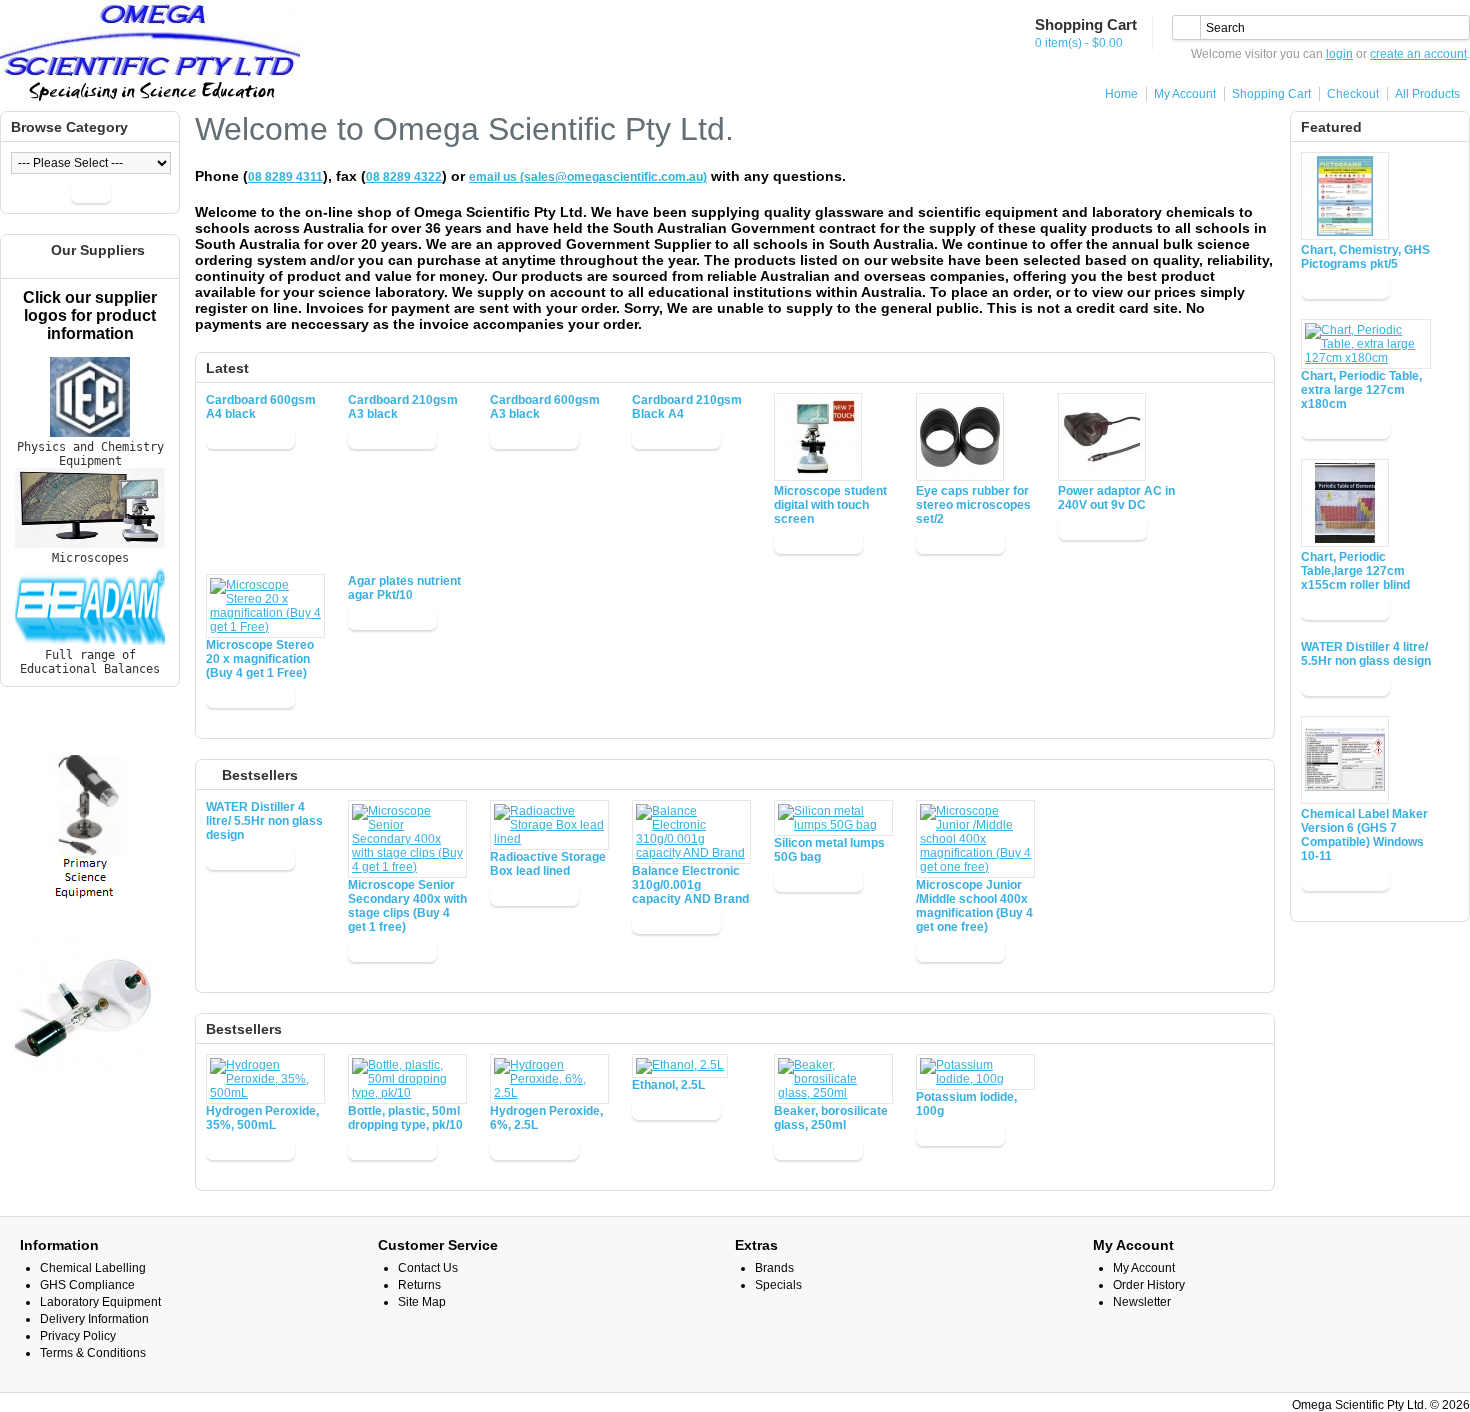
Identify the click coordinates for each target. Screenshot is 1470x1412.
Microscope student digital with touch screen (830, 505)
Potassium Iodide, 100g (966, 1104)
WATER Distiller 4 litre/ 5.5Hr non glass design (1366, 654)
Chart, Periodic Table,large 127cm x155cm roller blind (1355, 571)
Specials (778, 1285)
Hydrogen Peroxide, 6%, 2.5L (546, 1118)
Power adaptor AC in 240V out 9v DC (1116, 498)
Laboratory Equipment (100, 1302)
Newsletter (1142, 1302)
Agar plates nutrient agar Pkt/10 (404, 588)
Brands (774, 1268)
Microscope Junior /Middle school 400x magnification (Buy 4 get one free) (974, 906)
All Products (1427, 94)
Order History (1149, 1285)
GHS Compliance (87, 1285)
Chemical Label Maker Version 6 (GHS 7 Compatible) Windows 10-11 (1364, 835)
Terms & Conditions (93, 1353)
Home (1121, 94)
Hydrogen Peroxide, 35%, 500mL (262, 1118)
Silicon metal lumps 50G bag (829, 850)
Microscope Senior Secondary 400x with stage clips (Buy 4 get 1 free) (407, 906)
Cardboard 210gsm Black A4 (687, 407)
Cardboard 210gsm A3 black (403, 407)
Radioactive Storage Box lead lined (548, 864)
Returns (419, 1285)
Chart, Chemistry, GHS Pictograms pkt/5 (1365, 257)
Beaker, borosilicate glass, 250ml (831, 1118)
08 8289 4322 (404, 177)
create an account (1418, 54)
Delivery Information (94, 1319)
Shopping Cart (1271, 94)
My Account (1185, 94)
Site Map (422, 1302)
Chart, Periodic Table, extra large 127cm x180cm (1361, 390)
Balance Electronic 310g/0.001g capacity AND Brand (690, 885)
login (1339, 54)
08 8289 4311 (285, 177)
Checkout (1353, 94)
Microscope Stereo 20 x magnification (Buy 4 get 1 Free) (260, 659)
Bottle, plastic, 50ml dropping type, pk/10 (405, 1118)
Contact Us (428, 1268)
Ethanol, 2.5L (668, 1085)
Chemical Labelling (93, 1268)
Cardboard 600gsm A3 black (545, 407)
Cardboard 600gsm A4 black (261, 407)
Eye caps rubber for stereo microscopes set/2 (973, 505)
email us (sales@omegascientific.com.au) (588, 177)
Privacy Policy (78, 1336)
